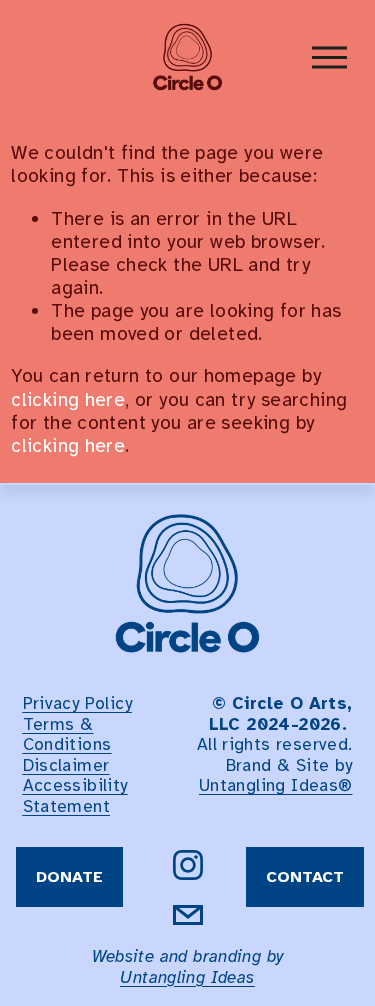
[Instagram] (188, 865)
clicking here (68, 400)
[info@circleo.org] (188, 915)
